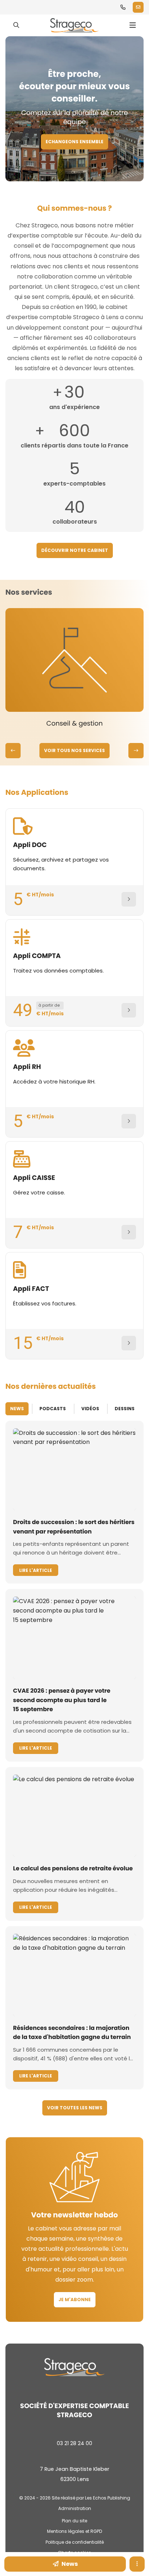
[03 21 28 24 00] (123, 7)
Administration (75, 2508)
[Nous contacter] (138, 7)
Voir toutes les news (75, 2108)
